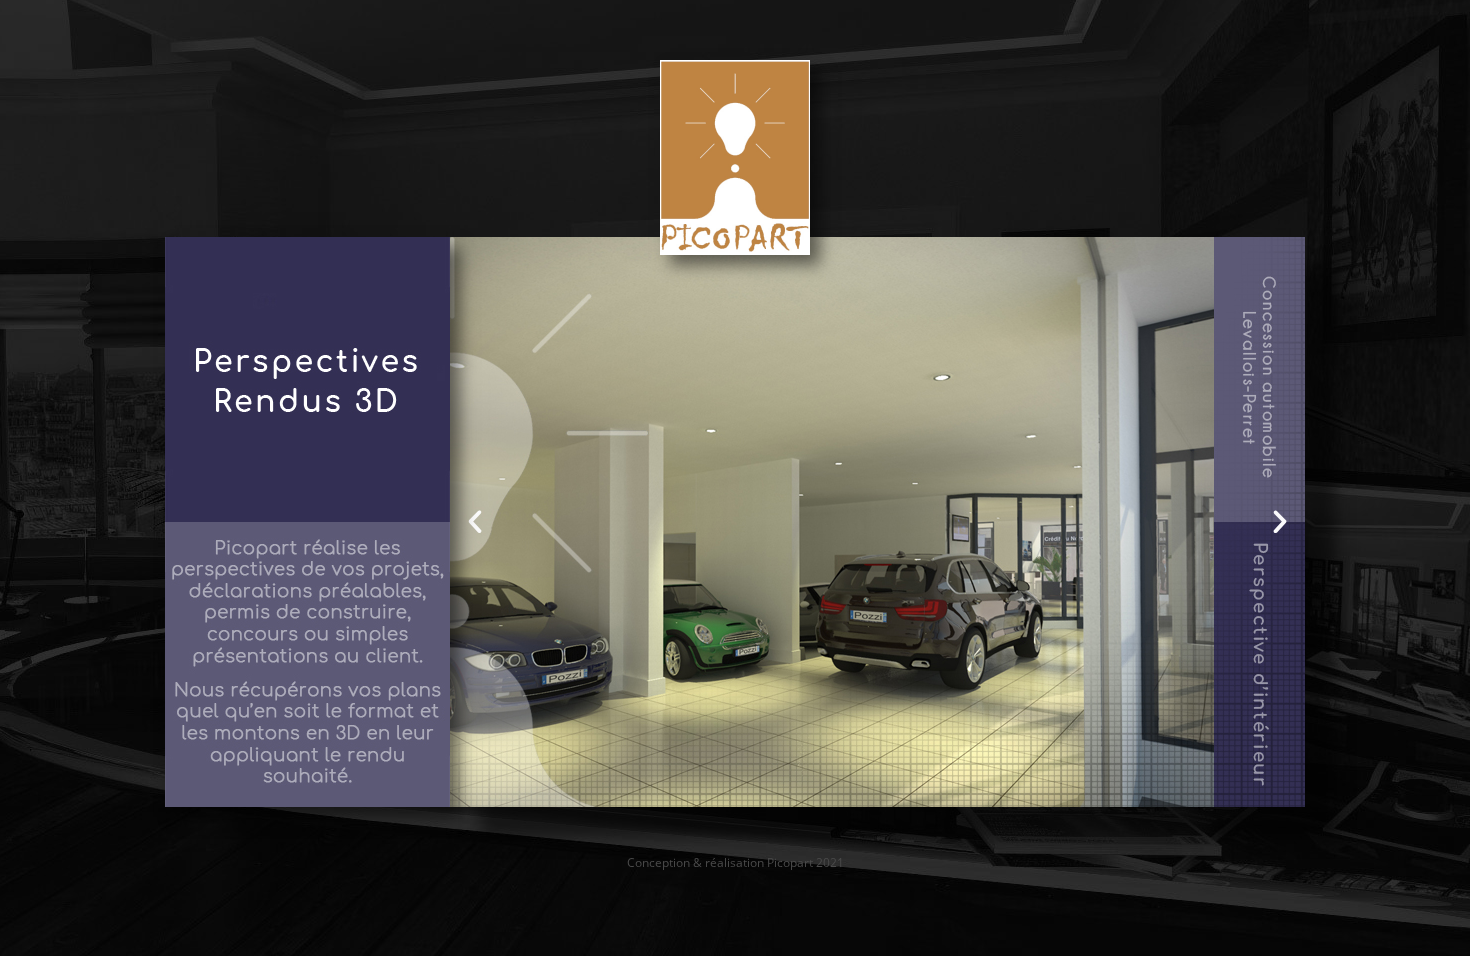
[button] (475, 522)
